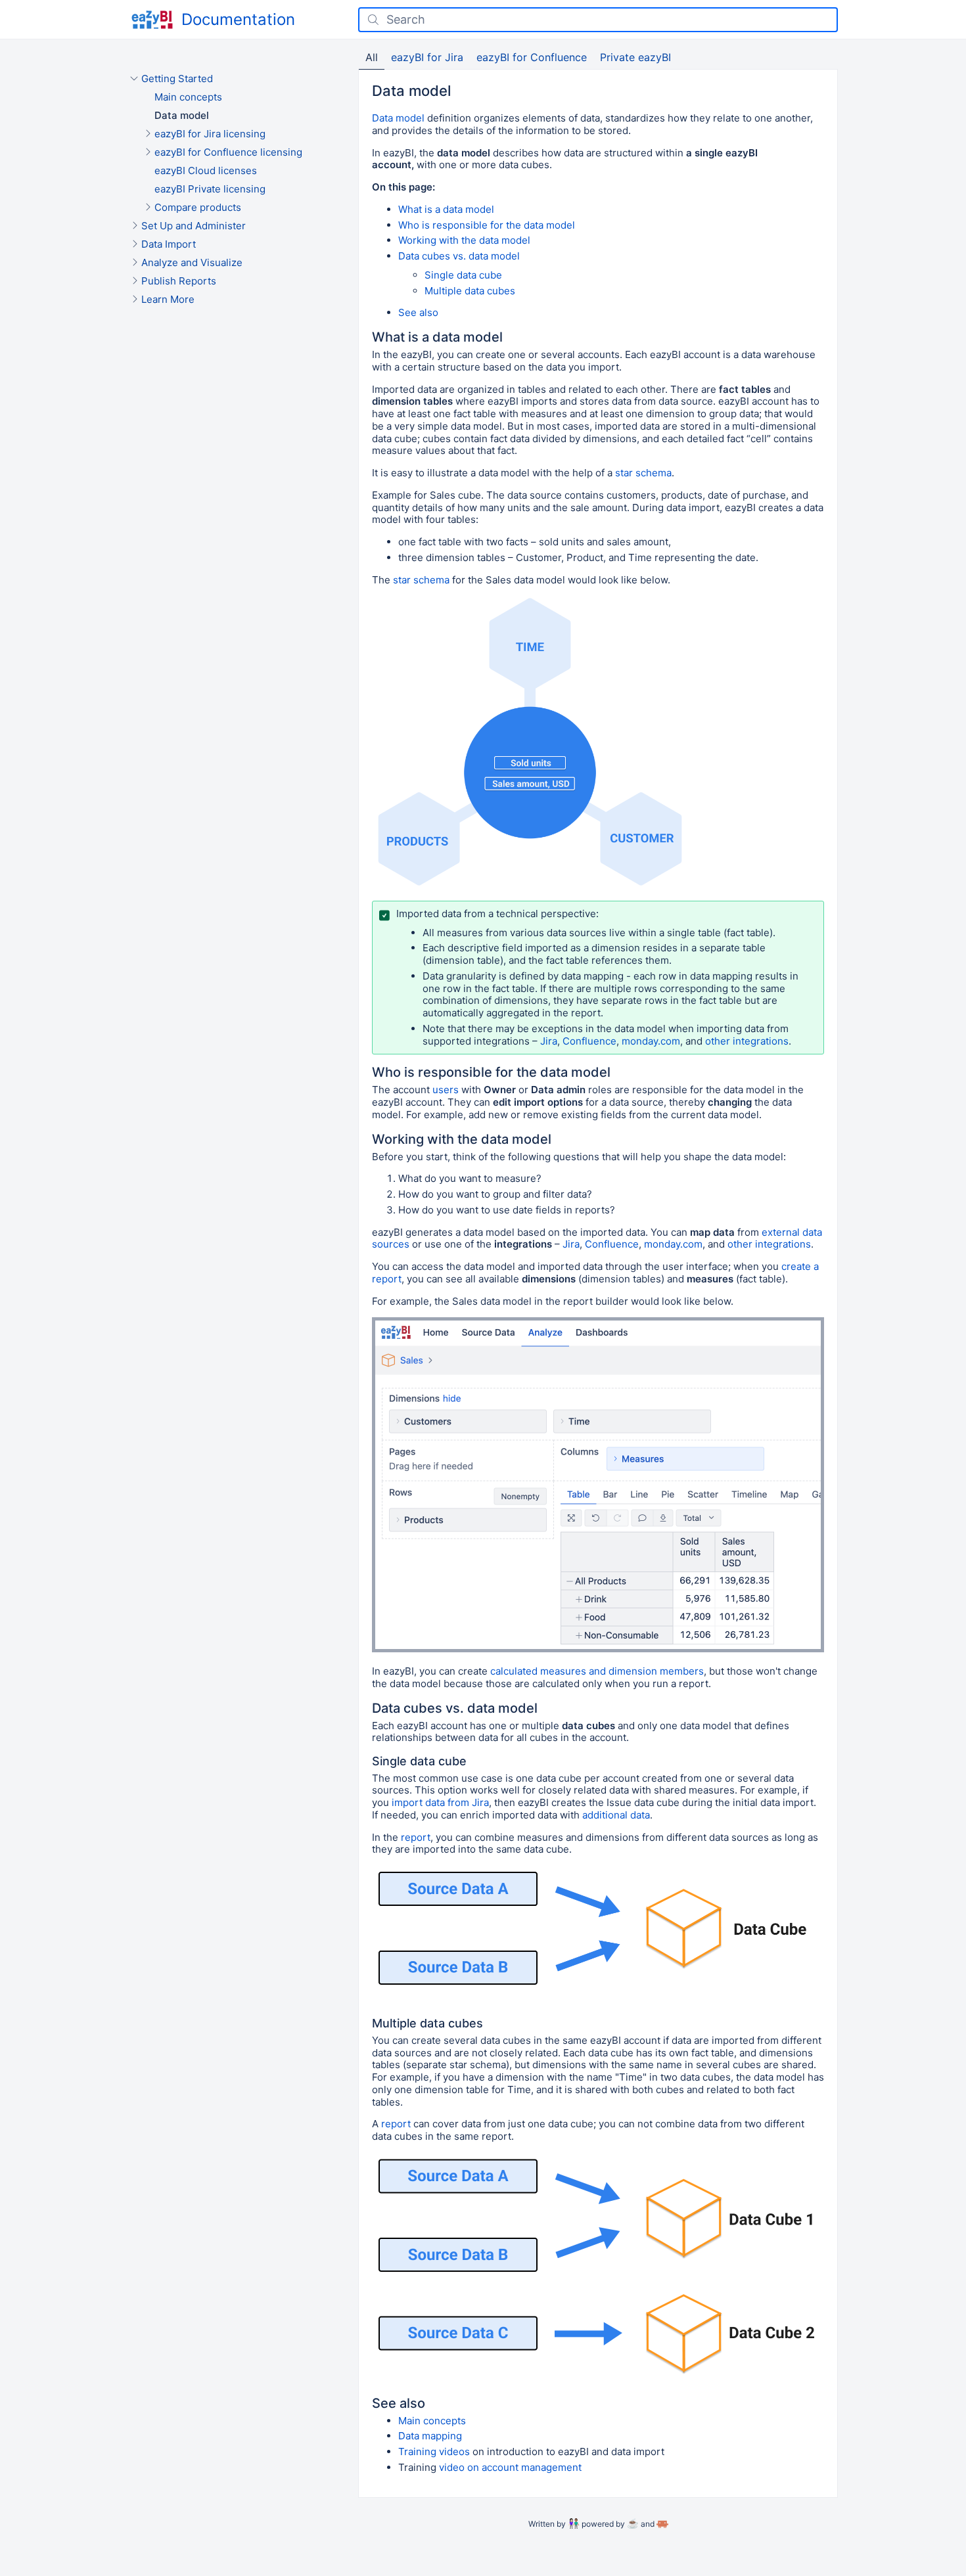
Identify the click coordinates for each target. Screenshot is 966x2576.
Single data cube (463, 275)
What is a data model (446, 209)
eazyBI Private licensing (210, 189)
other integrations (747, 1041)
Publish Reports (179, 281)
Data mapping (430, 2436)
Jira (549, 1041)
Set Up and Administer (194, 226)
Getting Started (177, 79)
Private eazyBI (635, 57)
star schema (643, 473)
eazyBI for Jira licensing (210, 134)
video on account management (510, 2467)
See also (418, 312)
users (446, 1090)
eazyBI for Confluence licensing (228, 152)
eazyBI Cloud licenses (206, 170)
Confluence (589, 1041)
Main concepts (188, 97)
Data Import (169, 244)
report (416, 1837)
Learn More (168, 299)
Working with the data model (464, 240)
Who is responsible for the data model (487, 225)
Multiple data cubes (470, 291)
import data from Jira (440, 1802)
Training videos (434, 2452)
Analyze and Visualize (192, 262)
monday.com (651, 1041)
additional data (616, 1815)
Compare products (198, 207)
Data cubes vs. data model (459, 256)
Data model (182, 115)
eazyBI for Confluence (532, 57)
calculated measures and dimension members (597, 1671)
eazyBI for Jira (427, 57)
